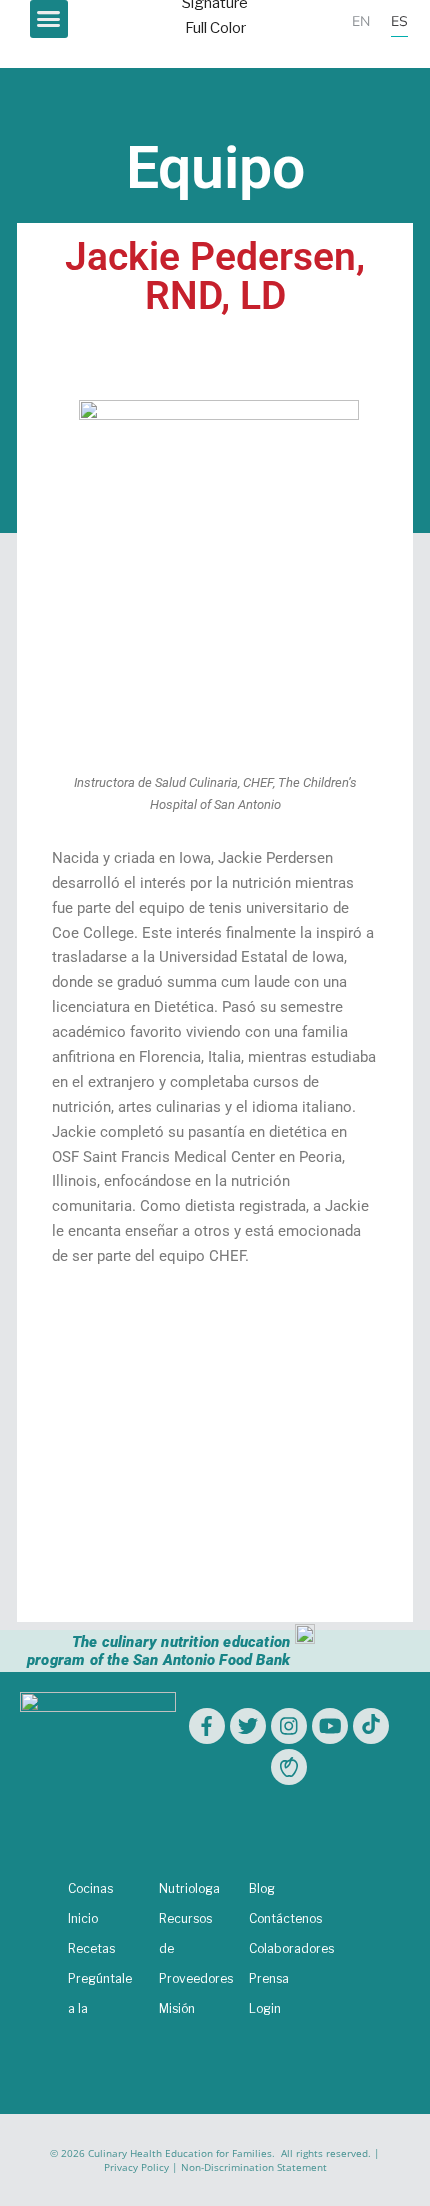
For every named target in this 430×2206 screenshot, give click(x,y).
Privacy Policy (136, 2167)
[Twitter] (248, 1726)
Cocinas (90, 1888)
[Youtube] (330, 1726)
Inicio (83, 1918)
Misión (177, 2008)
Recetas (91, 1948)
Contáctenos (285, 1918)
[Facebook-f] (207, 1726)
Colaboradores (291, 1948)
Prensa (269, 1978)
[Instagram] (289, 1726)
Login (265, 2008)
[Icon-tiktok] (371, 1726)
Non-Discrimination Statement (254, 2167)
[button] (49, 19)
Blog (262, 1888)
